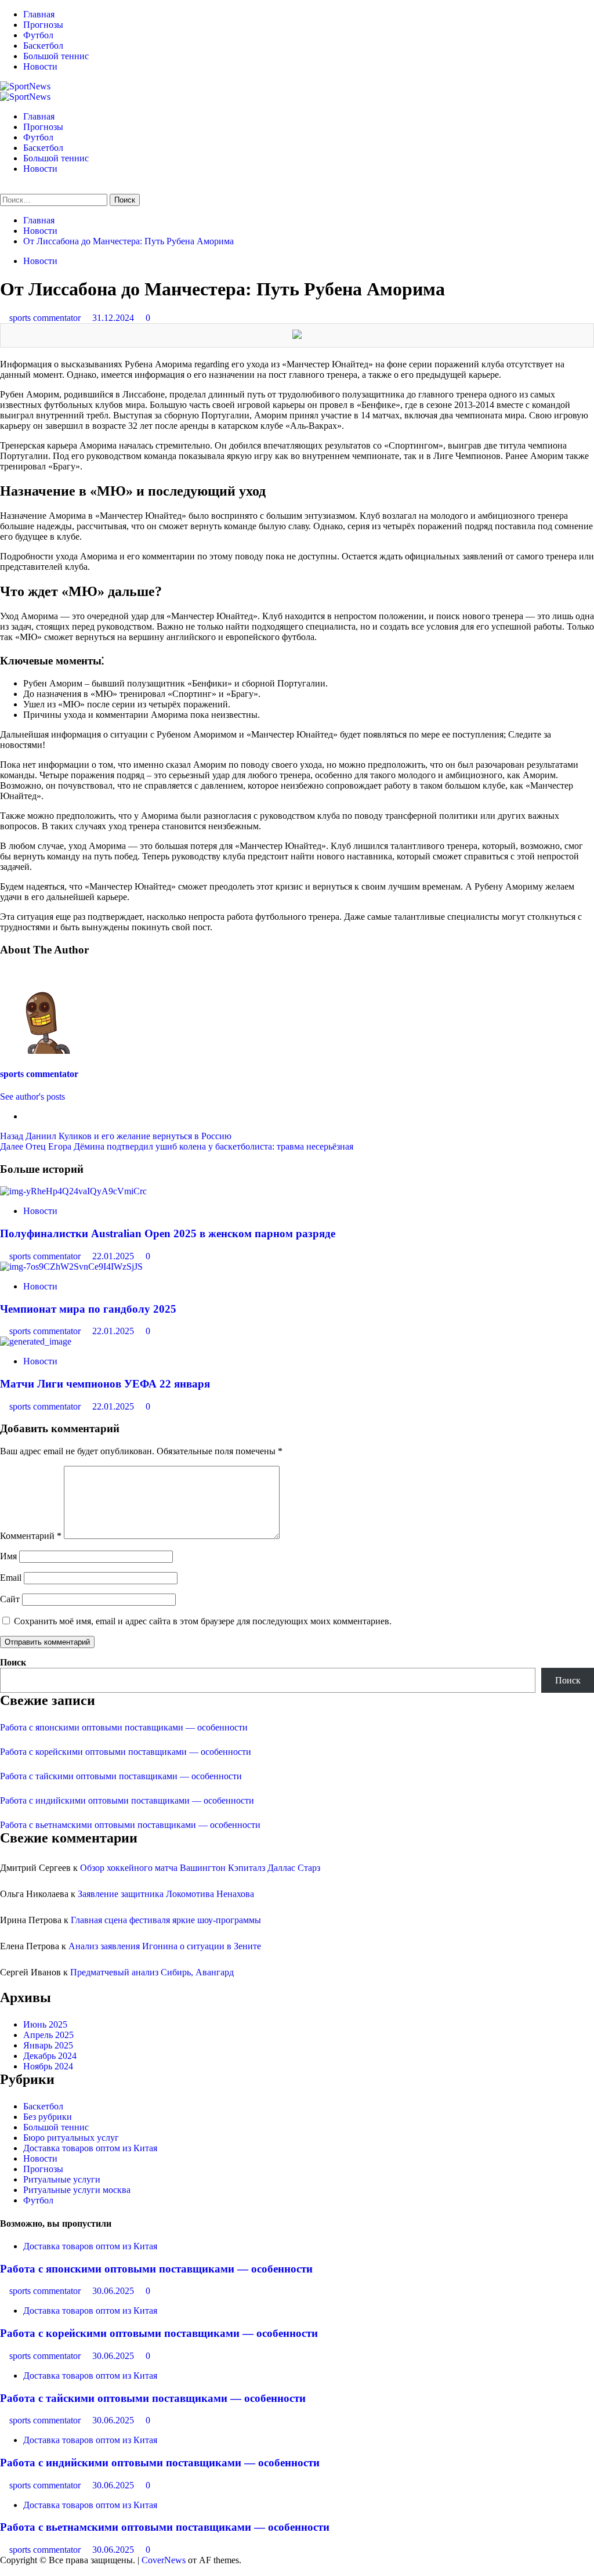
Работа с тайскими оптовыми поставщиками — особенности (121, 1776)
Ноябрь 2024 (48, 2066)
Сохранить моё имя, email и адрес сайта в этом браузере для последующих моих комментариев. (203, 1621)
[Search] (3, 188)
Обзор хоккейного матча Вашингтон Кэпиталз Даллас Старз (200, 1868)
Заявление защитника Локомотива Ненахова (166, 1894)
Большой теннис (56, 56)
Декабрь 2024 (50, 2056)
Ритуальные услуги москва (77, 2190)
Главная (39, 14)
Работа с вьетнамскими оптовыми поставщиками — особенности (130, 1825)
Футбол (38, 35)
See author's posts (32, 1096)
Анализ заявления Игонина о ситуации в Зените (165, 1946)
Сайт (10, 1599)
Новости (40, 66)
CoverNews (164, 2560)
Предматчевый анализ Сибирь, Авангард (152, 1972)
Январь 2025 (48, 2045)
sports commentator (46, 318)
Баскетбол (43, 46)
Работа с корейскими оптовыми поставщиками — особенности (126, 1752)
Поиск (13, 1662)
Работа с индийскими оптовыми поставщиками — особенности (127, 1800)
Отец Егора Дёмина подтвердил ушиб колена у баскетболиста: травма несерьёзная (177, 1146)
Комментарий (31, 1536)
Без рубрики (48, 2117)
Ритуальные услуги (62, 2179)
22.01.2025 (114, 1256)
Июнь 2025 (45, 2024)
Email (11, 1578)
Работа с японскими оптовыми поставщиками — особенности (124, 1727)
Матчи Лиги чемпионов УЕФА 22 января (105, 1384)
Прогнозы (43, 25)
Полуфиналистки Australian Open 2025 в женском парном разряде (168, 1233)
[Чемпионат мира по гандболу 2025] (71, 1267)
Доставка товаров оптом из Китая (90, 2148)
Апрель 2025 (48, 2035)
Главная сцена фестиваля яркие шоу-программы (166, 1920)
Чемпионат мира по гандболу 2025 (88, 1309)
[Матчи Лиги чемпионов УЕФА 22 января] (36, 1341)
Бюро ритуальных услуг (71, 2138)
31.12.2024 (114, 318)
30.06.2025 (114, 2291)
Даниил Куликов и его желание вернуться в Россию (116, 1136)
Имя (8, 1556)
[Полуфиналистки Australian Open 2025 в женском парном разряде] (73, 1191)
